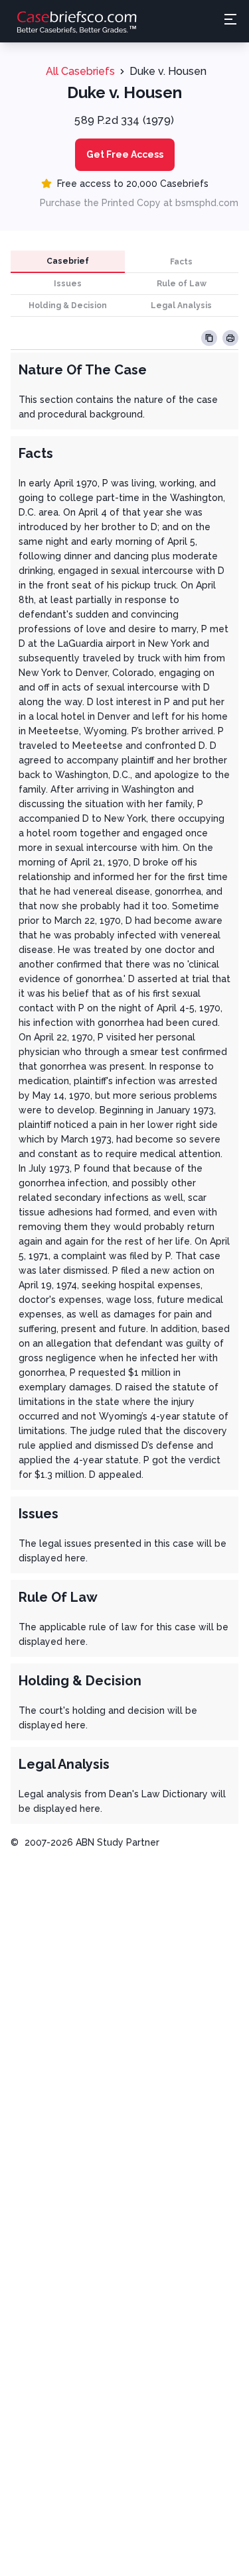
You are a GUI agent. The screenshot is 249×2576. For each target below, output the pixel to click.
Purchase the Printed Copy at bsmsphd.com (139, 203)
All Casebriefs (80, 71)
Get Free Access (125, 154)
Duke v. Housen (168, 71)
